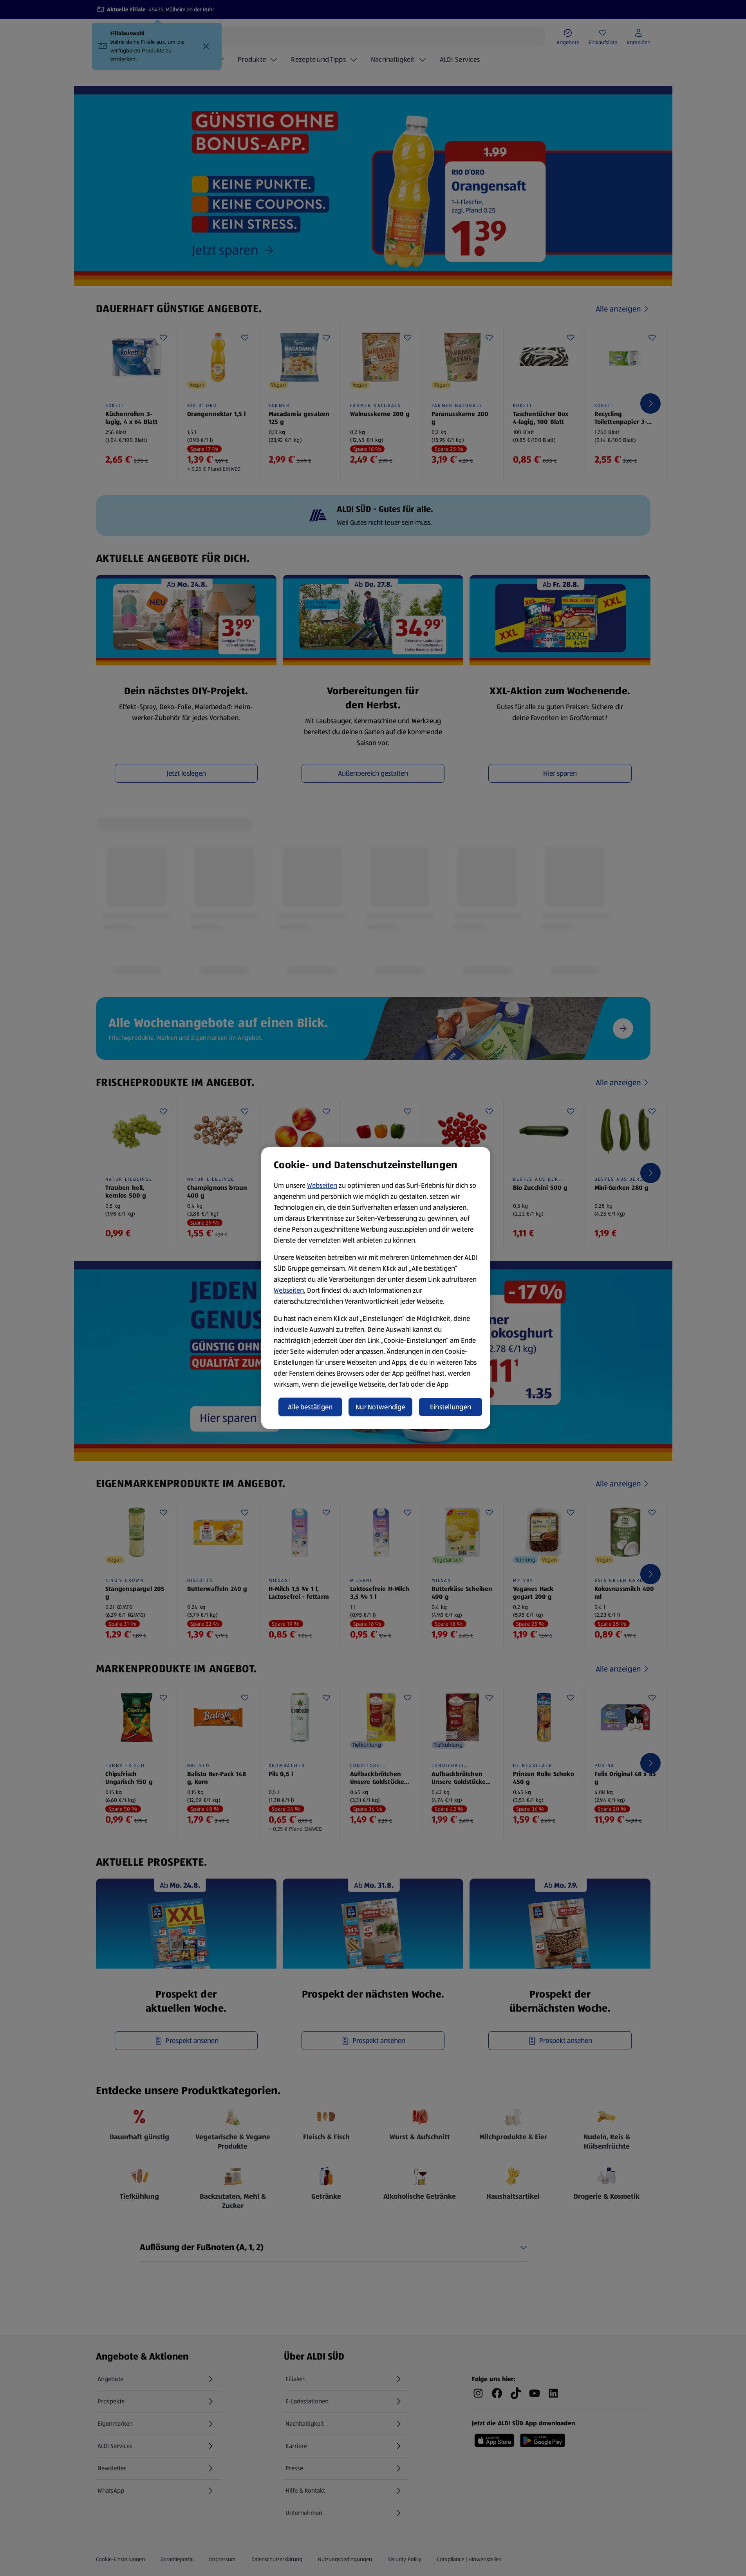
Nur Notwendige (380, 1407)
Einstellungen (451, 1407)
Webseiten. (290, 1290)
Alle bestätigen (310, 1407)
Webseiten (322, 1185)
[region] (376, 1288)
